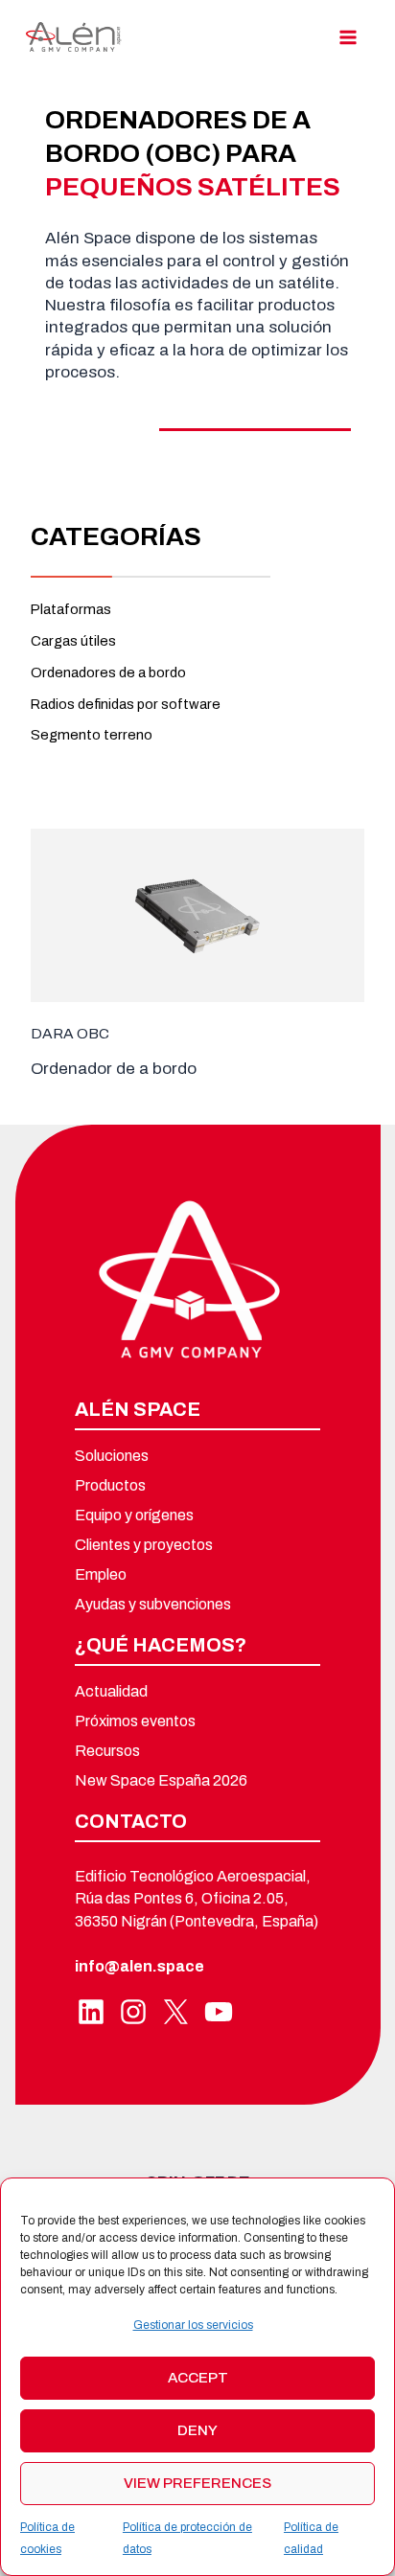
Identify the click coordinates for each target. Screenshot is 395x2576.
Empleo (101, 1575)
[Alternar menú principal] (349, 37)
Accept (198, 2378)
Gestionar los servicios (193, 2325)
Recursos (107, 1751)
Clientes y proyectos (144, 1545)
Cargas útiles (73, 641)
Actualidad (111, 1692)
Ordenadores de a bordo (108, 672)
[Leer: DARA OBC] (197, 913)
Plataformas (71, 609)
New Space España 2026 (161, 1781)
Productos (110, 1486)
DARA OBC (70, 1033)
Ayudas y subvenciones (153, 1605)
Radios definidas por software (126, 704)
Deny (197, 2430)
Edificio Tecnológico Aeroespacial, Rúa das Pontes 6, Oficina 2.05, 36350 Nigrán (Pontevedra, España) (197, 1899)
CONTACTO (131, 1821)
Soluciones (112, 1456)
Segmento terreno (92, 735)
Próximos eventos (135, 1721)
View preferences (197, 2483)
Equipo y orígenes (134, 1516)
